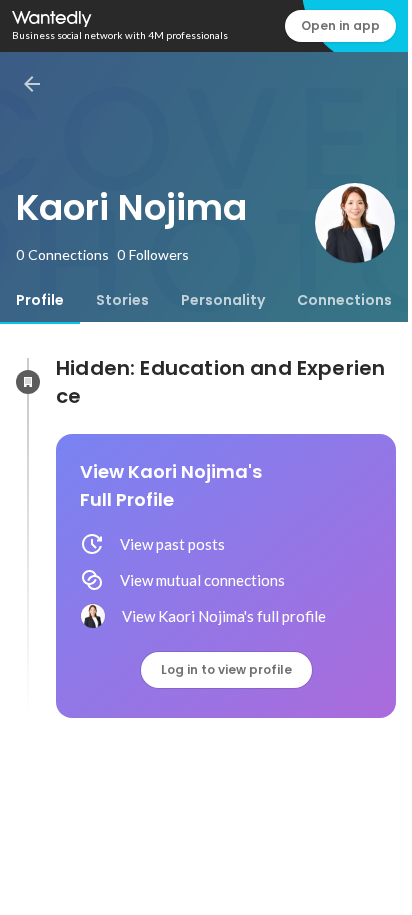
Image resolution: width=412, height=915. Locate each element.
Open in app (340, 25)
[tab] (40, 300)
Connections (344, 300)
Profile (40, 300)
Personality (223, 300)
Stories (122, 300)
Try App (360, 886)
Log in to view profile (226, 669)
